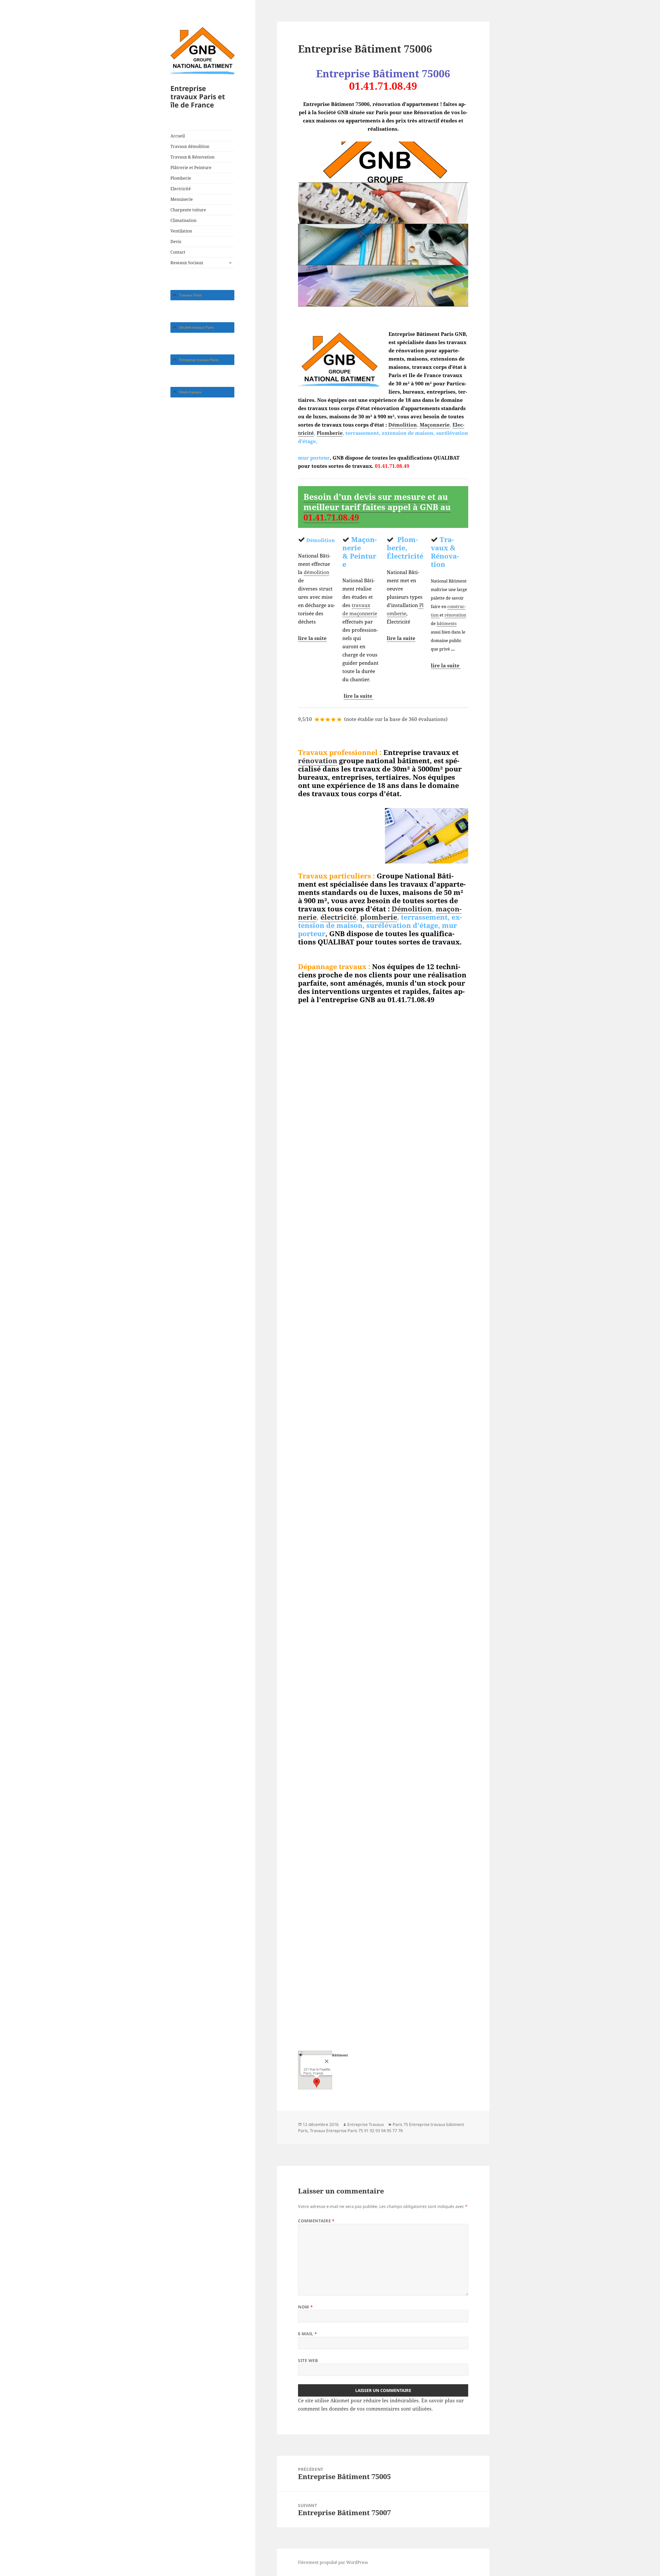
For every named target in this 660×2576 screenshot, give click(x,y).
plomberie (379, 917)
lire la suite (312, 638)
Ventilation (181, 231)
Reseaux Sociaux (187, 263)
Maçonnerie (435, 425)
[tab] (202, 295)
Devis (176, 242)
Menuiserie (182, 199)
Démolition (403, 425)
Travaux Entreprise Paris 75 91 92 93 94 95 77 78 (356, 2131)
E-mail (307, 2334)
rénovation (455, 615)
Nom (305, 2307)
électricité (338, 917)
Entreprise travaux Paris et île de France (198, 97)
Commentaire (316, 2221)
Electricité (181, 189)
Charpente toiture (188, 210)
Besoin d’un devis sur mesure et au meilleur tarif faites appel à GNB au (377, 507)
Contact (178, 252)
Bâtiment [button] (340, 2055)
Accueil (178, 136)
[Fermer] (327, 2061)
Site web (308, 2361)
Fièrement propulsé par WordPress (333, 2562)
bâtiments (447, 624)
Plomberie (181, 178)
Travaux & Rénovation (192, 157)
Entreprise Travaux (366, 2124)
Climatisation (183, 220)
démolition (316, 572)
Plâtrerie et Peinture (191, 168)
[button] (317, 2083)
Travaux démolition (190, 146)
